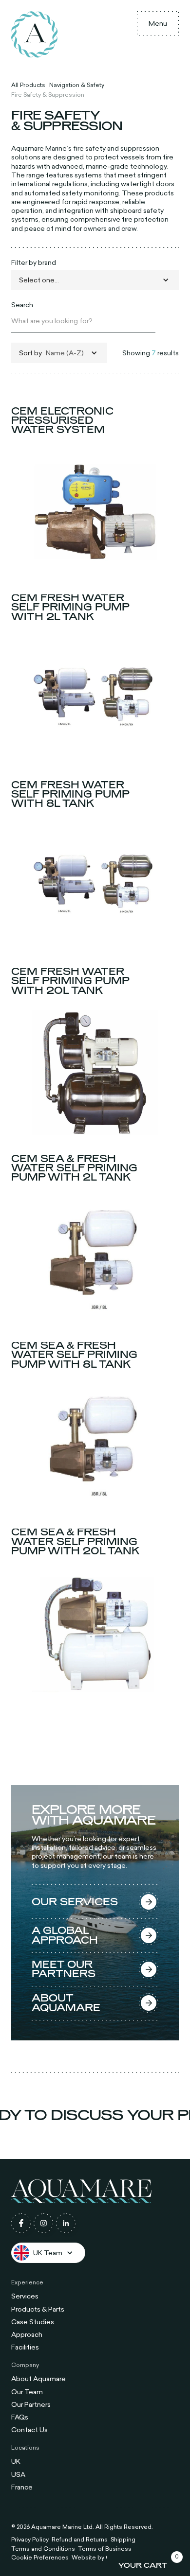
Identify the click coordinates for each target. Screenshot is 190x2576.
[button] (158, 23)
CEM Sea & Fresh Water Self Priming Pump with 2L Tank (74, 1168)
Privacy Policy (30, 2540)
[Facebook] (21, 2223)
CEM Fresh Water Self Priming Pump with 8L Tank (70, 794)
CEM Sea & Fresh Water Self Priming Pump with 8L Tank (74, 1355)
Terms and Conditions (43, 2548)
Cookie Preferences (40, 2557)
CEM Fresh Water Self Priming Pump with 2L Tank (70, 608)
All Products (28, 85)
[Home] (35, 35)
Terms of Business (105, 2548)
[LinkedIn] (66, 2223)
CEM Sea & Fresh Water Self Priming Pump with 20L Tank (75, 1542)
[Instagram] (43, 2223)
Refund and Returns (80, 2540)
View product (95, 565)
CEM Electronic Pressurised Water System (62, 420)
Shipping (123, 2540)
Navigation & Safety (77, 85)
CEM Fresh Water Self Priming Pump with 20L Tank (70, 981)
